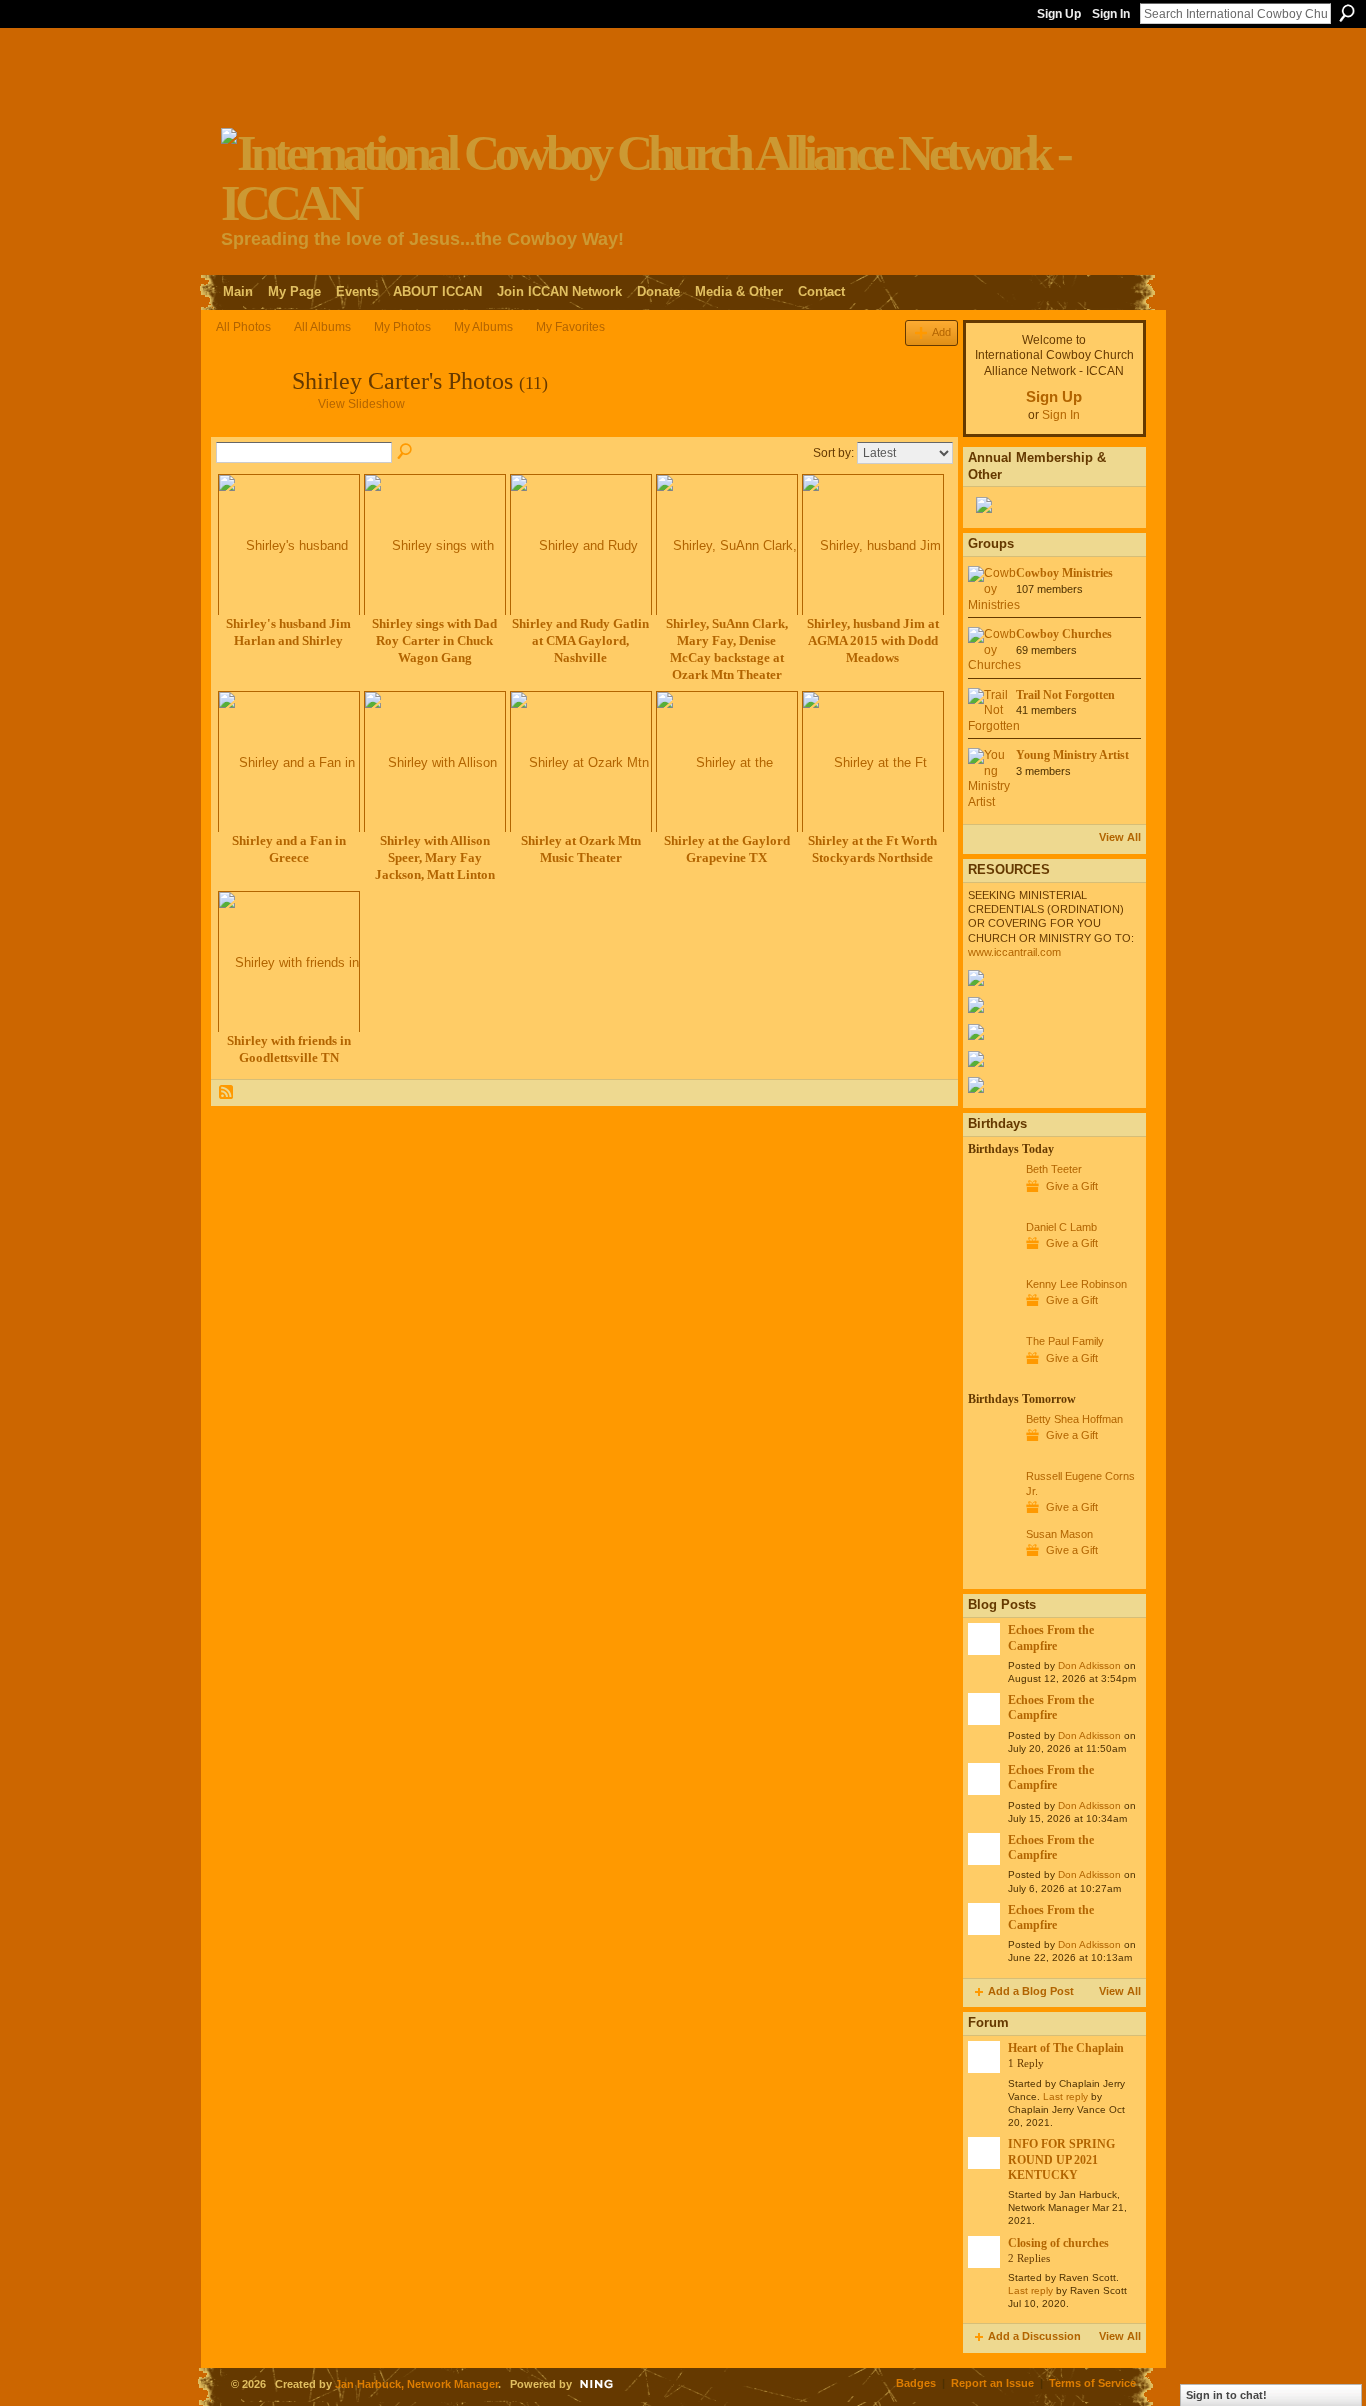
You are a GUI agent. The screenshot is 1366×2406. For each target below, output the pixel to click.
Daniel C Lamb (1061, 1227)
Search (1347, 13)
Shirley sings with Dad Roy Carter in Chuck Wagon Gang (434, 640)
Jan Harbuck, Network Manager (416, 2384)
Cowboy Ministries (1064, 573)
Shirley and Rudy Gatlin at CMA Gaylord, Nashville (580, 640)
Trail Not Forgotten (1065, 695)
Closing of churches (1058, 2243)
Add (941, 332)
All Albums (322, 327)
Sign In (1111, 14)
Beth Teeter (1054, 1169)
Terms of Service (1092, 2383)
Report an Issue (992, 2383)
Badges (916, 2383)
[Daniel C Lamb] (992, 1264)
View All (1120, 837)
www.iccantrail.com (1014, 952)
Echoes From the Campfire (1051, 1637)
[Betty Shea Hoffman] (992, 1456)
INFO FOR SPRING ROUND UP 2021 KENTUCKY (1061, 2159)
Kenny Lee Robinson (1076, 1284)
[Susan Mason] (992, 1571)
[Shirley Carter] (248, 420)
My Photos (402, 327)
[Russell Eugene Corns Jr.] (992, 1513)
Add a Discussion (1034, 2336)
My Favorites (570, 327)
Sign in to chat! (1226, 2395)
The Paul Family (1065, 1341)
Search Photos (406, 452)
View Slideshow (361, 404)
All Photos (243, 327)
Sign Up (1059, 14)
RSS (227, 1093)
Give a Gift (1072, 1186)
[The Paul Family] (992, 1378)
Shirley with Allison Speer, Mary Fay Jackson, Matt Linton (435, 857)
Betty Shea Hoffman (1074, 1419)
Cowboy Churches (1064, 634)
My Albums (483, 327)
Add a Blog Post (1031, 1991)
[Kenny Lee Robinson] (992, 1321)
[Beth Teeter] (992, 1206)
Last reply (1065, 2096)
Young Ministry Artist (1072, 755)
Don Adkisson (1089, 1665)
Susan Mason (1059, 1534)
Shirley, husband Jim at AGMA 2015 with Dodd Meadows (873, 640)
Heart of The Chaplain (1066, 2048)
